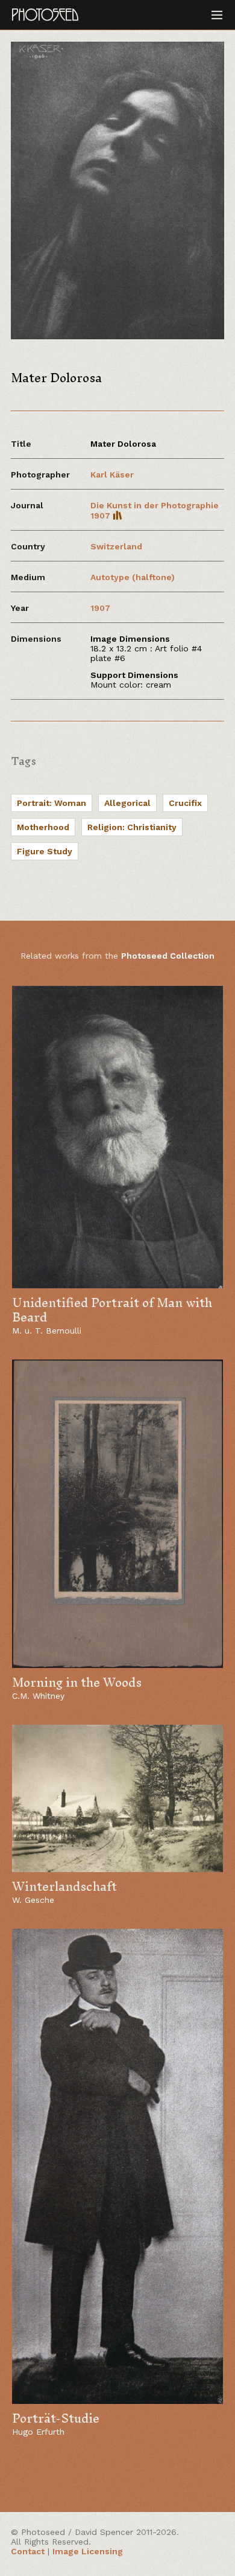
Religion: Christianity (132, 827)
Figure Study (45, 851)
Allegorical (127, 803)
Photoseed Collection (168, 956)
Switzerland (116, 546)
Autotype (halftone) (133, 577)
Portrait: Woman (52, 803)
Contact (28, 2551)
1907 (100, 608)
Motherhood (43, 827)
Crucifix (185, 803)
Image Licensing (88, 2551)
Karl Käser (112, 475)
